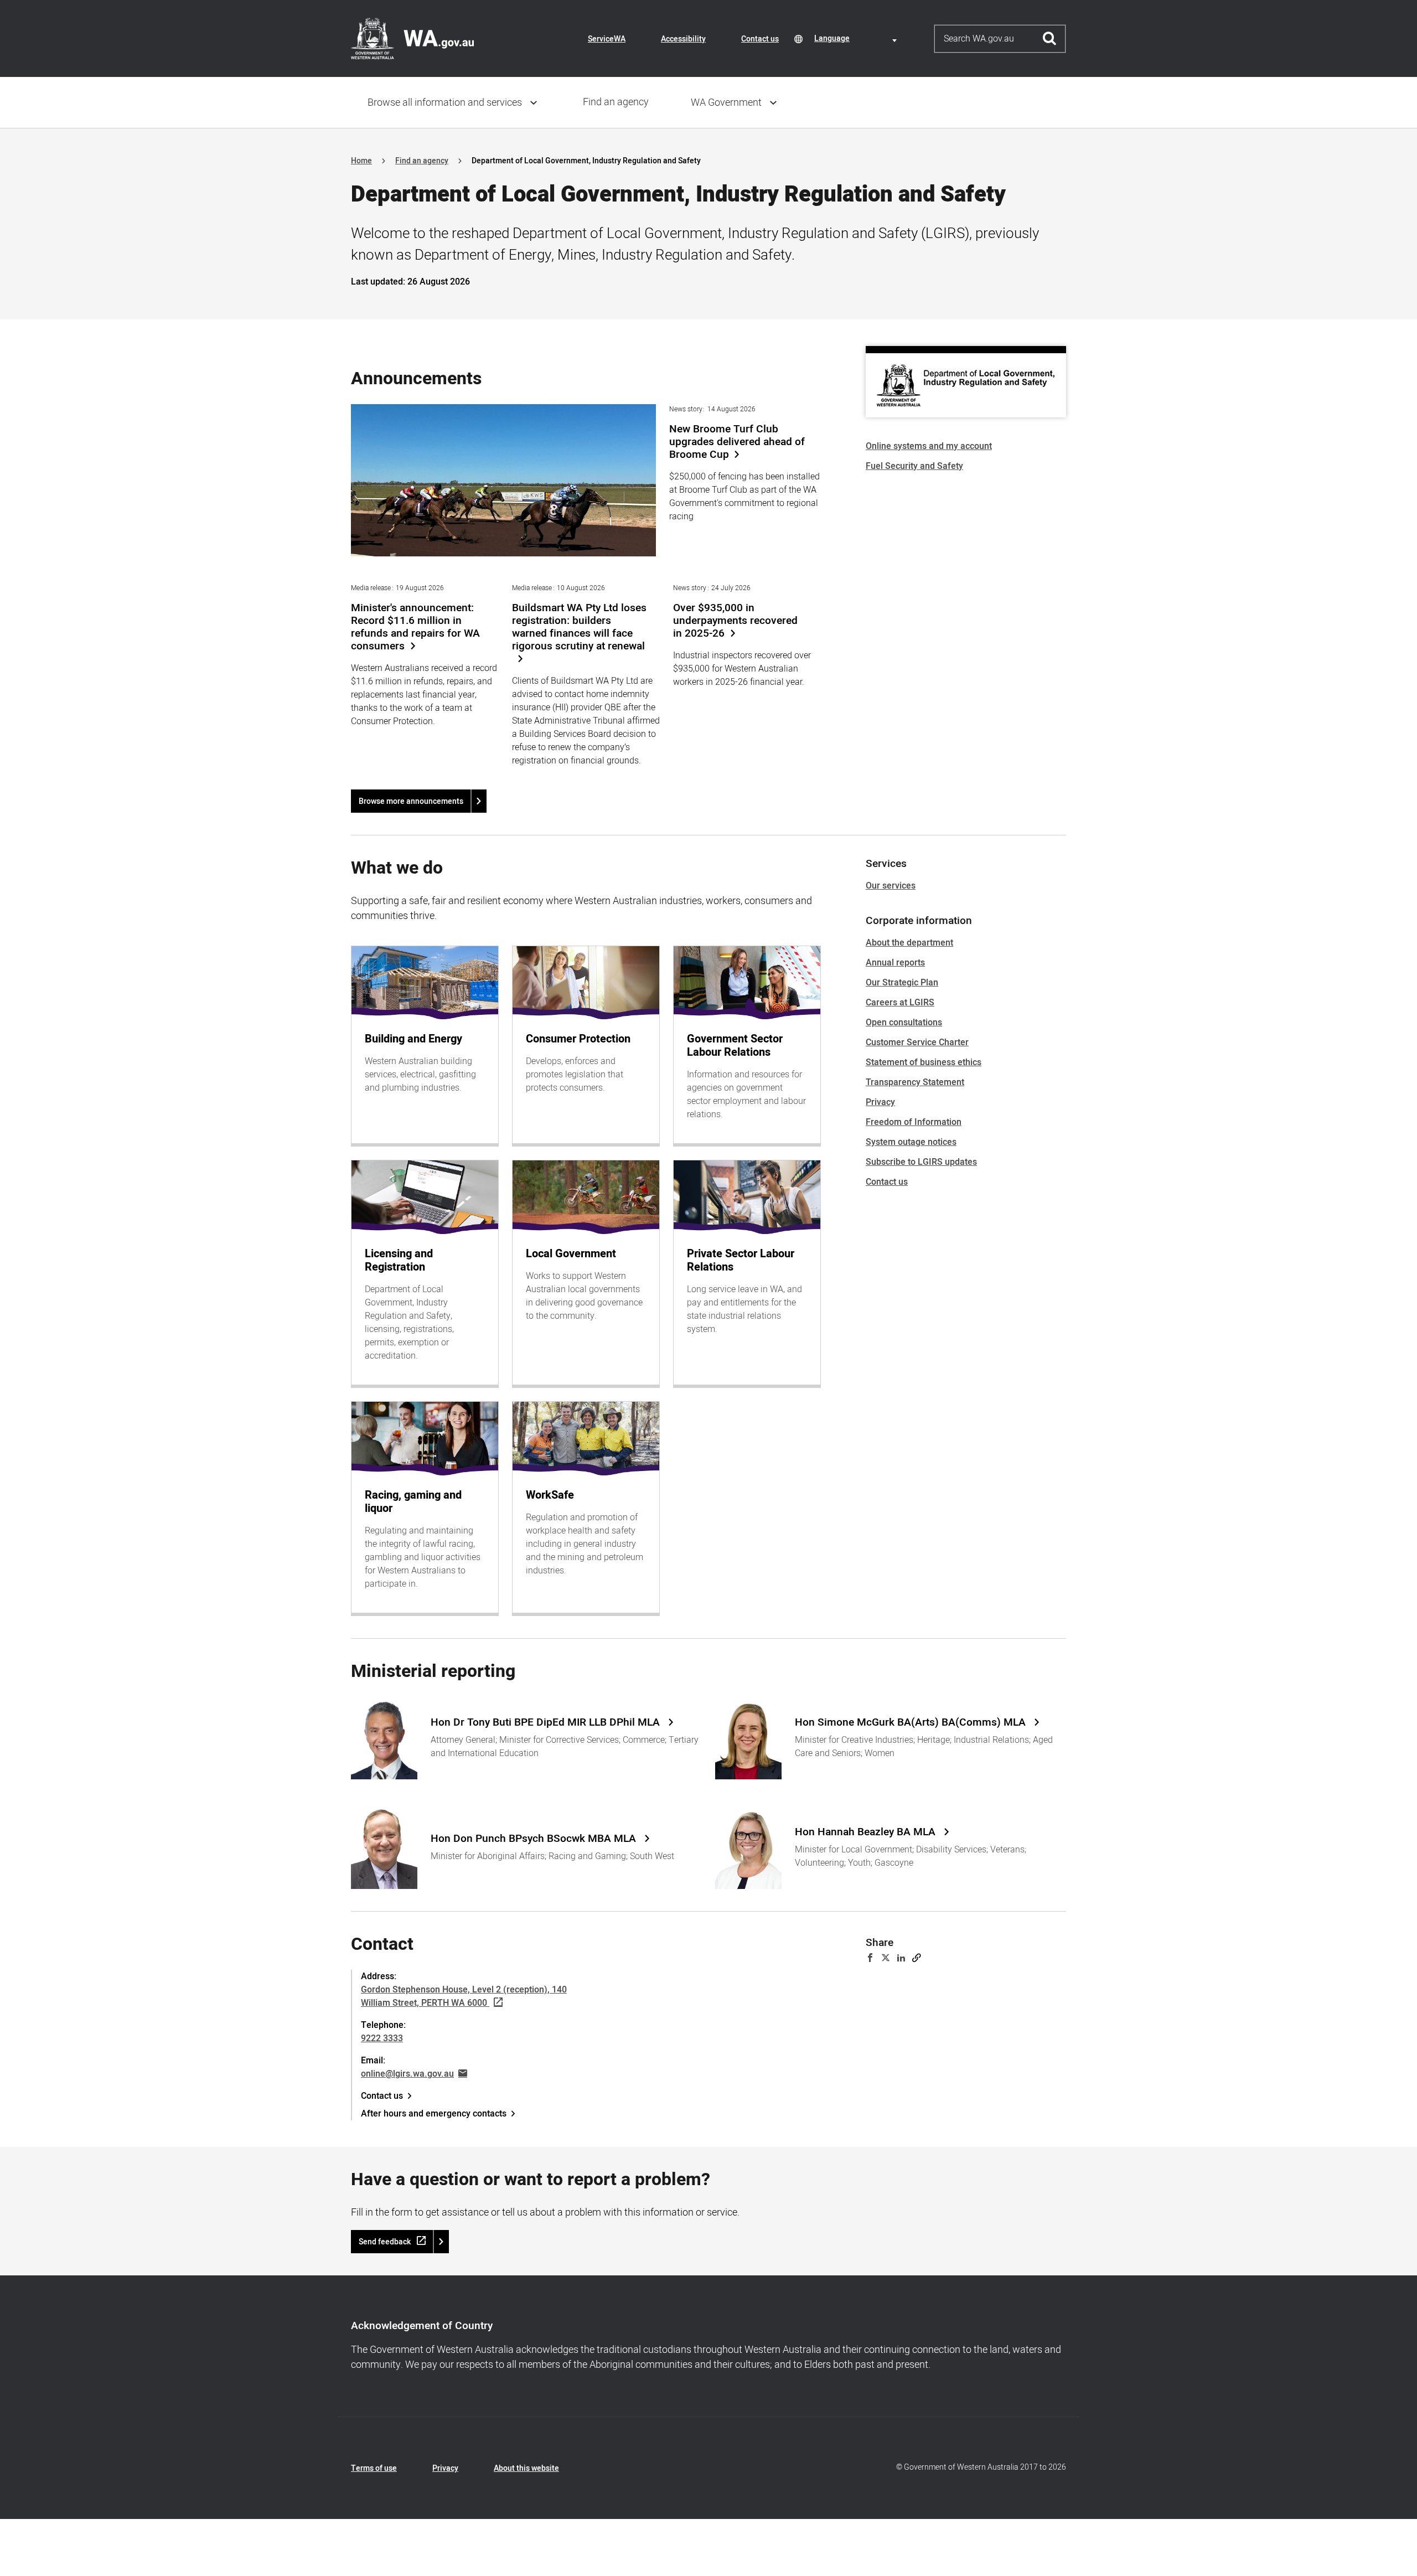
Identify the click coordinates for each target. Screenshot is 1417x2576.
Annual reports (895, 963)
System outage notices (911, 1142)
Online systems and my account (929, 446)
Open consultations (904, 1023)
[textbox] (857, 38)
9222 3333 (382, 2038)
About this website (526, 2468)
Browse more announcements (411, 801)
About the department (909, 943)
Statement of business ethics (924, 1062)
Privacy (880, 1102)
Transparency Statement (915, 1082)
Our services (891, 886)
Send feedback (385, 2242)
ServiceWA (607, 39)
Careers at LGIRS (900, 1003)
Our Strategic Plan (902, 983)
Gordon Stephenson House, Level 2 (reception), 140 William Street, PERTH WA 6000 (464, 1996)
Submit (1050, 39)
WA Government (726, 103)
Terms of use (374, 2468)
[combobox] (857, 38)
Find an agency (616, 102)
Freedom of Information (914, 1122)
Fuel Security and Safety (914, 466)
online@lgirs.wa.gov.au (407, 2074)
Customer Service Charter (917, 1042)
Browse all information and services (445, 103)
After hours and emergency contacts (434, 2114)
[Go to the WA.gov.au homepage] (412, 38)
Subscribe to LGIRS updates (921, 1162)
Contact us (760, 39)
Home (361, 161)
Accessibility (683, 39)
